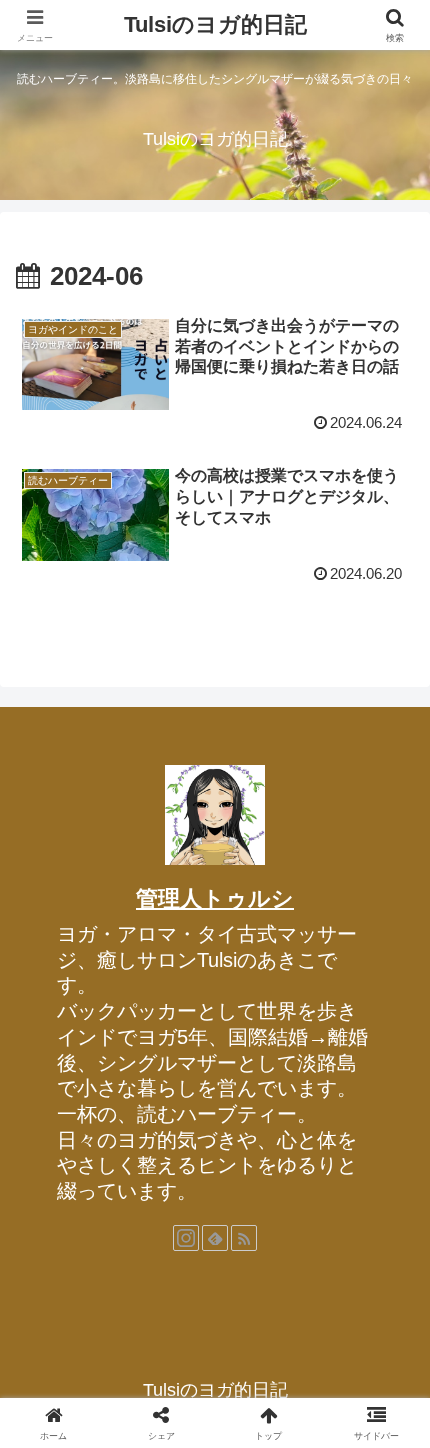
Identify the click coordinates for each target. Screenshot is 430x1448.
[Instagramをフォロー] (186, 1238)
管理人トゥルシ (215, 898)
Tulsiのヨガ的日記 (215, 24)
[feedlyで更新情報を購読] (215, 1238)
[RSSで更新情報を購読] (244, 1238)
